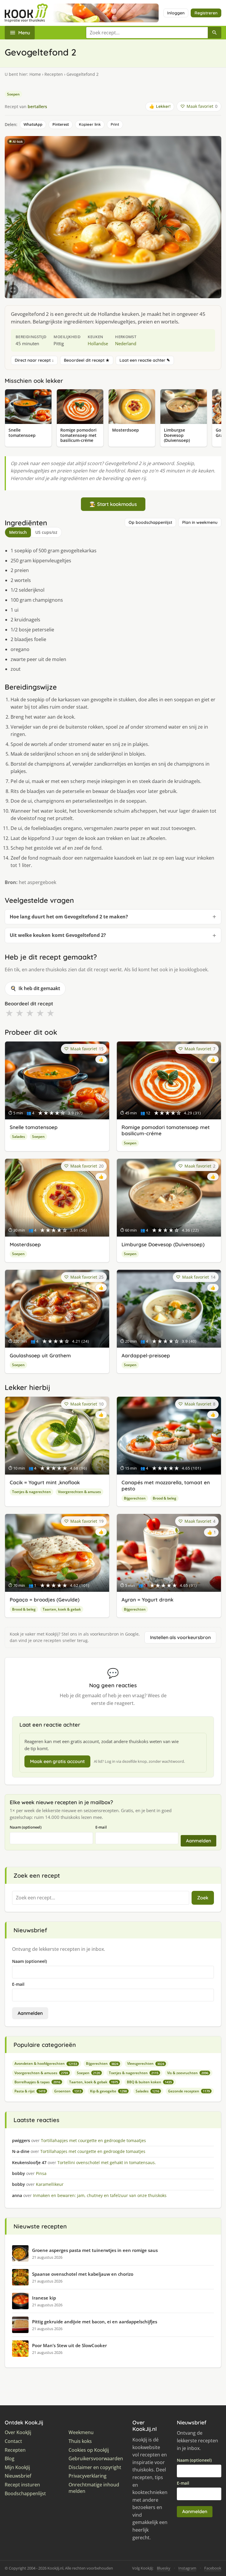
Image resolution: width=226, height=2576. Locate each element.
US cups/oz (46, 532)
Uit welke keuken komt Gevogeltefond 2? (58, 935)
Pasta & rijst (30, 2091)
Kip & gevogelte (108, 2091)
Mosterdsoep (25, 1244)
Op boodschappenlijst (150, 522)
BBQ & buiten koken (149, 2082)
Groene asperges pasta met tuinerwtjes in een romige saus (95, 2250)
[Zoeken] (215, 33)
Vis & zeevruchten (188, 2073)
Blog (10, 2459)
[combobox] (147, 33)
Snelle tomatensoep (34, 1127)
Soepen (13, 94)
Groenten (68, 2091)
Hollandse (98, 343)
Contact (13, 2441)
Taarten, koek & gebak (62, 1609)
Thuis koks (80, 2441)
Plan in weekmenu (200, 522)
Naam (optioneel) (26, 1827)
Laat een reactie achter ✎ (145, 360)
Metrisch (18, 532)
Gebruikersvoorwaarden (96, 2459)
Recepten (54, 74)
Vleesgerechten (146, 2063)
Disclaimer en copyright (95, 2467)
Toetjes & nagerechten (31, 1492)
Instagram (187, 2568)
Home (35, 74)
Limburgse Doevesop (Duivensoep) (163, 1244)
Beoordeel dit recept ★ (87, 360)
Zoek (203, 1898)
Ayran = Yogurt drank (147, 1600)
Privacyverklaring (88, 2476)
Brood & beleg (164, 1498)
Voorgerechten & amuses (79, 1492)
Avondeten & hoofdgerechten (46, 2063)
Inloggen (176, 13)
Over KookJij (18, 2432)
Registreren (206, 13)
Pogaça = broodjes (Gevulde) (45, 1600)
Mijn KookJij (17, 2467)
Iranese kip (44, 2298)
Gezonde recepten (189, 2091)
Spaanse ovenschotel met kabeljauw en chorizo (83, 2274)
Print (115, 124)
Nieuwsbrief (18, 2476)
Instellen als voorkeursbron (180, 1637)
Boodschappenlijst (25, 2494)
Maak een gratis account (57, 1761)
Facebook (213, 2568)
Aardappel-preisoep (146, 1355)
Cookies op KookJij (89, 2450)
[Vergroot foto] (13, 290)
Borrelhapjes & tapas (37, 2082)
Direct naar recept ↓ (34, 360)
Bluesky (164, 2568)
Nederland (126, 343)
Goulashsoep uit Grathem (40, 1355)
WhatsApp (33, 124)
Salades (19, 1137)
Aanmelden (198, 1841)
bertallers (37, 107)
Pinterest (61, 124)
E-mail (101, 1827)
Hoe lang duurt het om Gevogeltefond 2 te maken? (69, 917)
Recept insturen (22, 2485)
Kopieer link (90, 124)
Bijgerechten (135, 1498)
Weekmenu (81, 2432)
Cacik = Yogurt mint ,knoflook (45, 1482)
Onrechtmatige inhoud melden (94, 2488)
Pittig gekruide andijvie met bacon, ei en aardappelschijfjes (95, 2322)
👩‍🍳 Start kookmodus (113, 504)
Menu (24, 33)
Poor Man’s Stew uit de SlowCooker (69, 2345)
